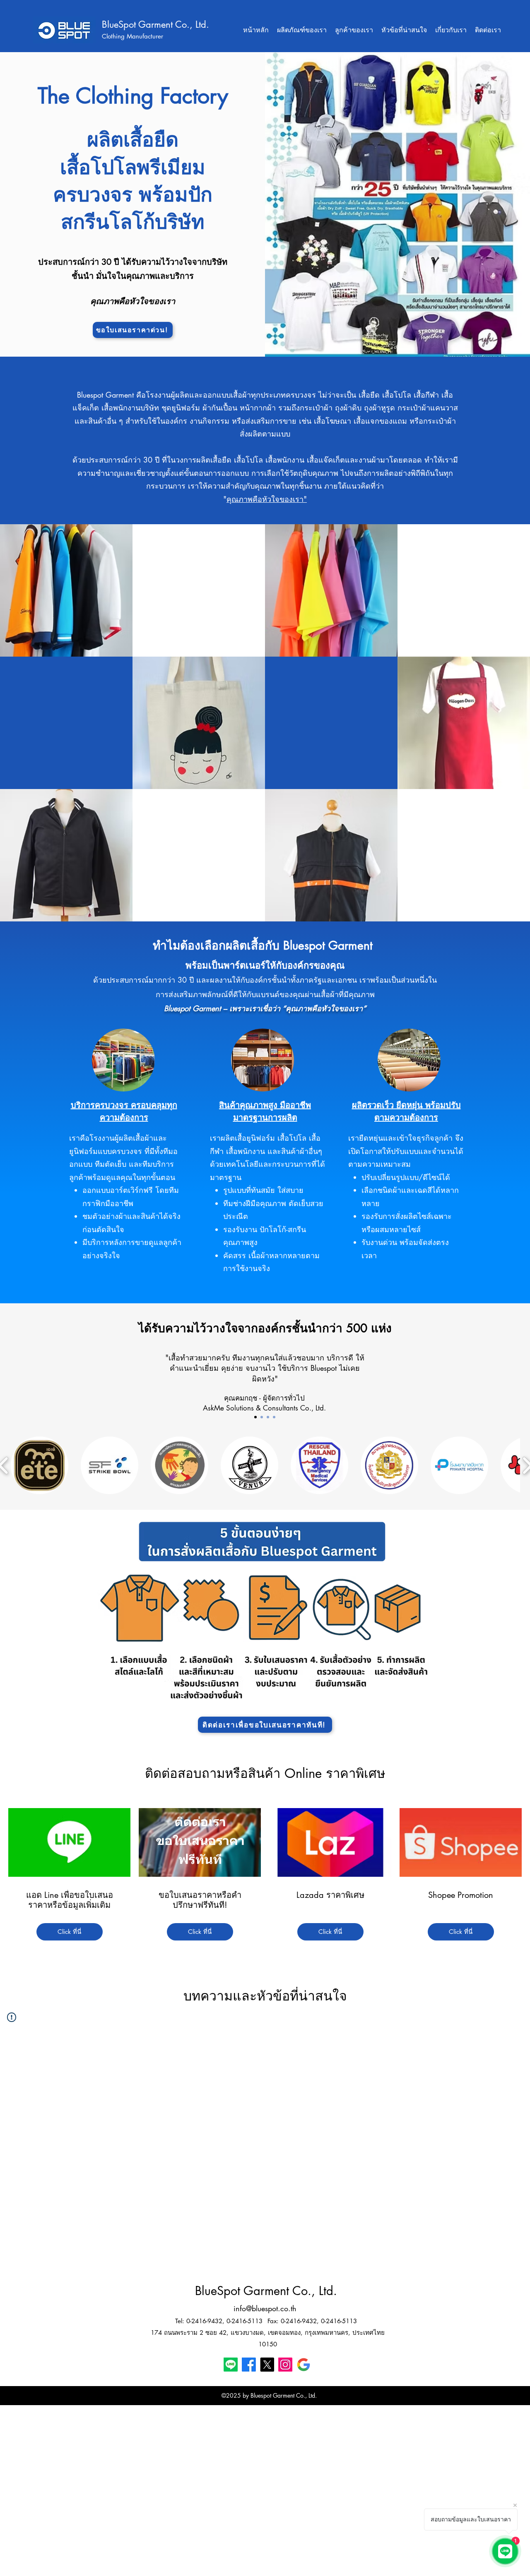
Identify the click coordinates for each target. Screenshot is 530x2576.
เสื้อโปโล (199, 564)
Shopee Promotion (461, 1895)
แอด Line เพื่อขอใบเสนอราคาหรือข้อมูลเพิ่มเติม (70, 1900)
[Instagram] (285, 2365)
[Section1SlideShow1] (255, 1417)
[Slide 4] (262, 1417)
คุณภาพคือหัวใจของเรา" (267, 499)
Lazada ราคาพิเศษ (330, 1895)
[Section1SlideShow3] (268, 1417)
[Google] (304, 2365)
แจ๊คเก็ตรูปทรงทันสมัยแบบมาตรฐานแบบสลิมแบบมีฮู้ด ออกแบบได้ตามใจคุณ (199, 867)
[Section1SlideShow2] (274, 1417)
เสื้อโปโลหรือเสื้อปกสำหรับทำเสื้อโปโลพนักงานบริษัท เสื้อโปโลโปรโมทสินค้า (199, 602)
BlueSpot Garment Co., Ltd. (155, 24)
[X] (267, 2365)
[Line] (231, 2365)
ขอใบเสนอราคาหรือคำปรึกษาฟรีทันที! (200, 1900)
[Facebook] (249, 2365)
